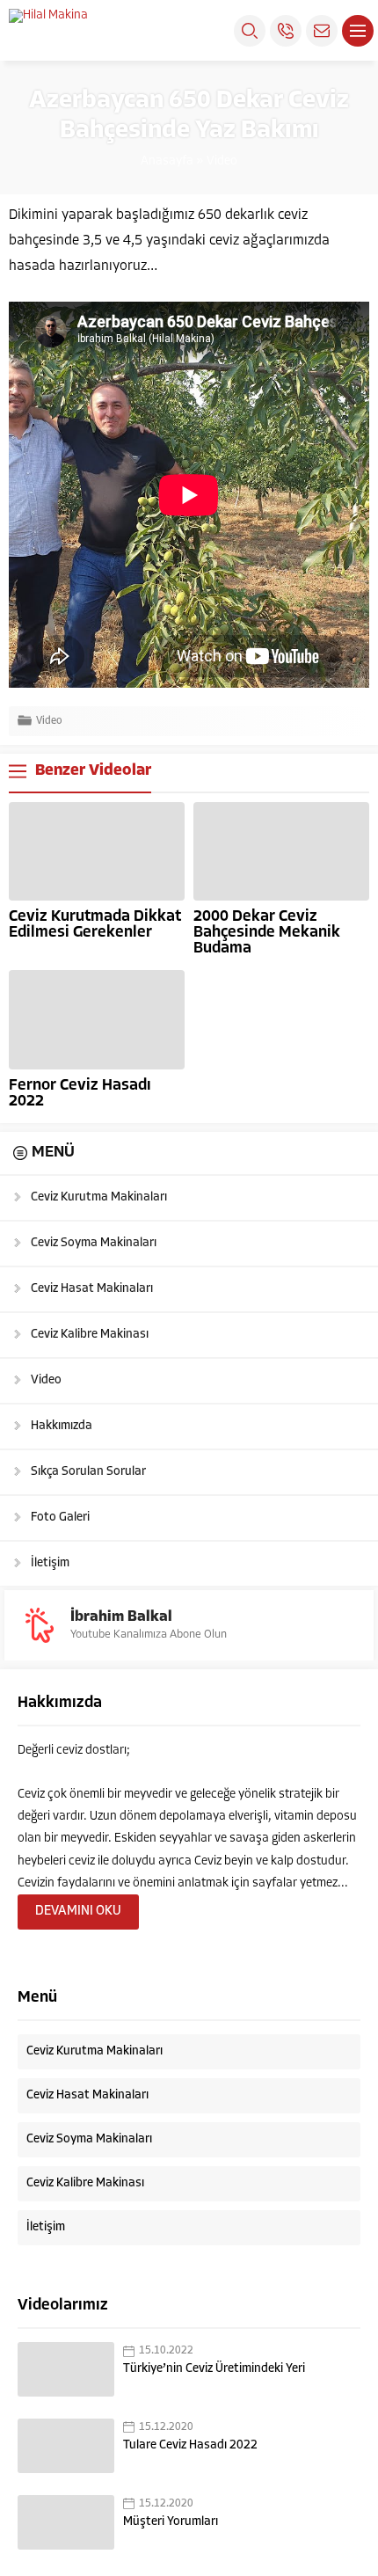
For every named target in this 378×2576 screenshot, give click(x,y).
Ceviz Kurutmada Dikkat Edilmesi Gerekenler (95, 925)
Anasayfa (167, 161)
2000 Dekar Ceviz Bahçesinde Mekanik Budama (267, 933)
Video (222, 161)
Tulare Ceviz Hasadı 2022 (190, 2445)
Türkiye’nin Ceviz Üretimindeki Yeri (214, 2369)
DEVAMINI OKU (78, 1912)
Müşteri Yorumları (171, 2522)
